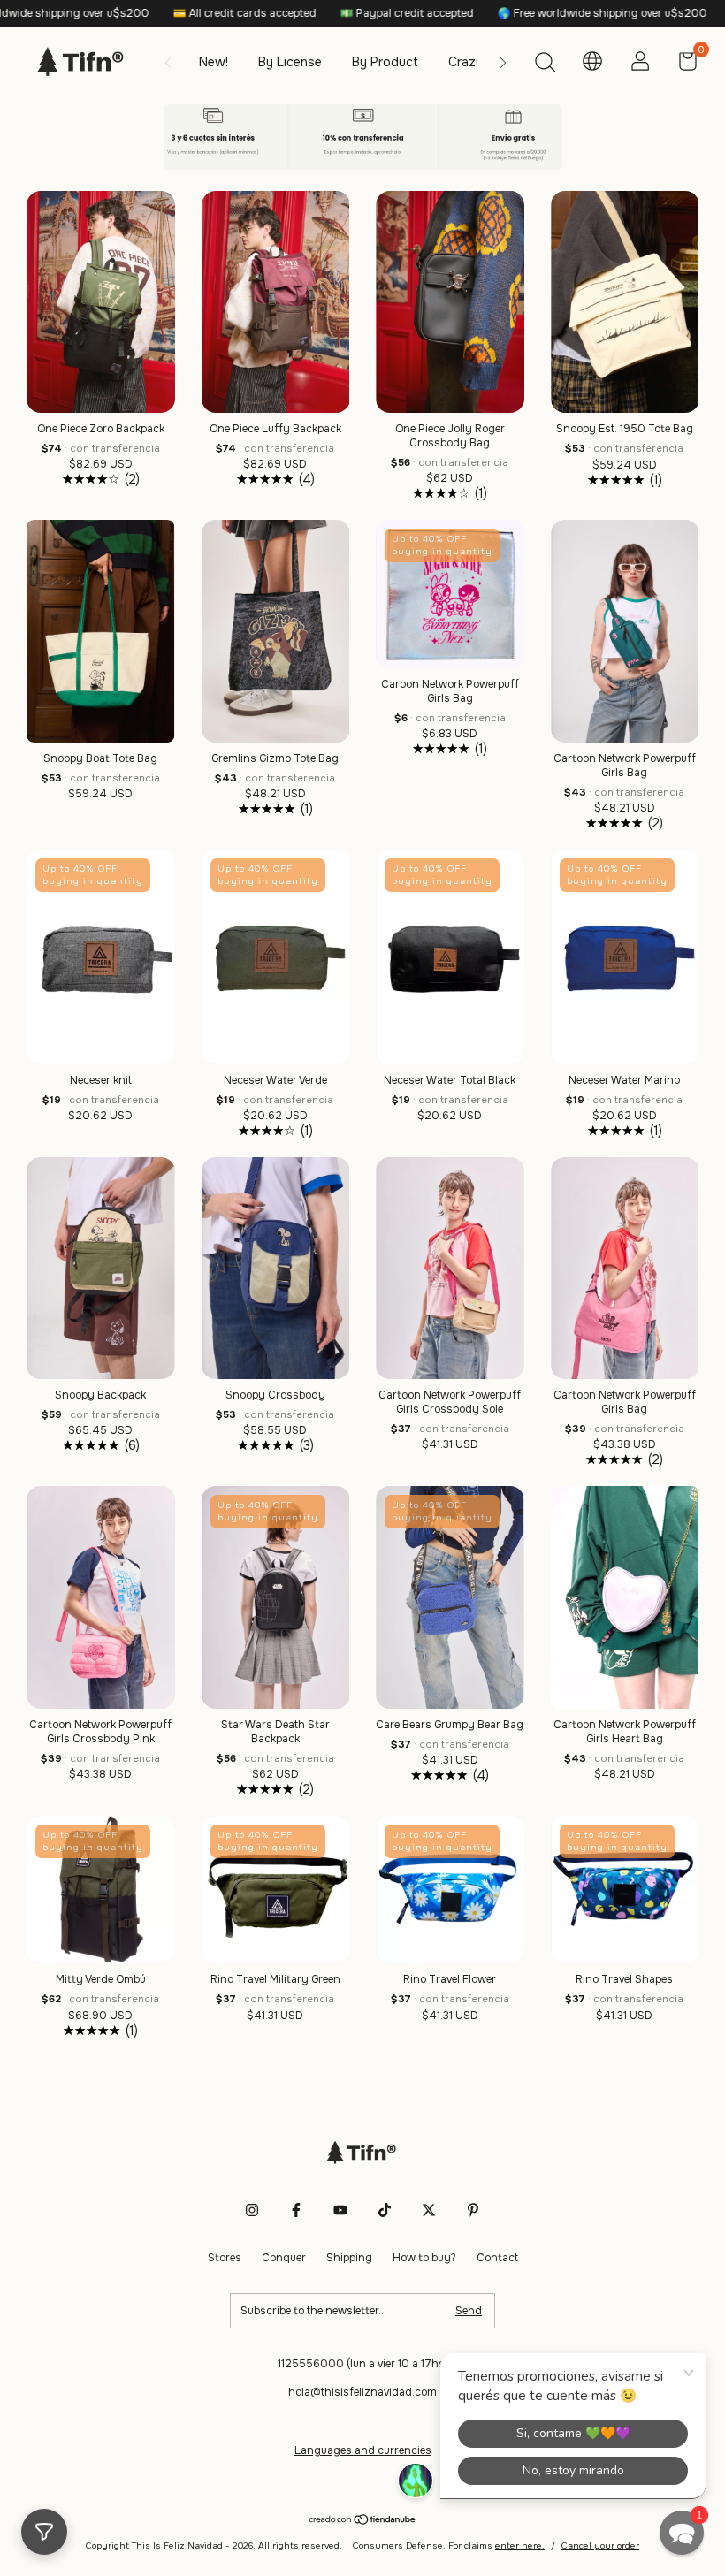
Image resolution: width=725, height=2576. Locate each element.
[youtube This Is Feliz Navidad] (340, 2210)
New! (214, 62)
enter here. (520, 2546)
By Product (385, 62)
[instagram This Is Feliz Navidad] (252, 2210)
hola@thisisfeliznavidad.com (362, 2392)
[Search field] (545, 65)
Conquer (284, 2258)
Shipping (349, 2258)
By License (290, 62)
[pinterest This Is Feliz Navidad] (473, 2210)
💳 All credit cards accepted (158, 13)
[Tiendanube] (363, 2521)
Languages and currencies (363, 2450)
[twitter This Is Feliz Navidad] (429, 2210)
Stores (225, 2258)
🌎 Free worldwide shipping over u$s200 (515, 13)
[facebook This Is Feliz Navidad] (296, 2210)
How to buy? (424, 2258)
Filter (44, 2532)
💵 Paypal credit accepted (320, 13)
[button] (682, 2533)
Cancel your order (600, 2546)
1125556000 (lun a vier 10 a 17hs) (363, 2364)
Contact (497, 2258)
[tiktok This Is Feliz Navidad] (385, 2210)
